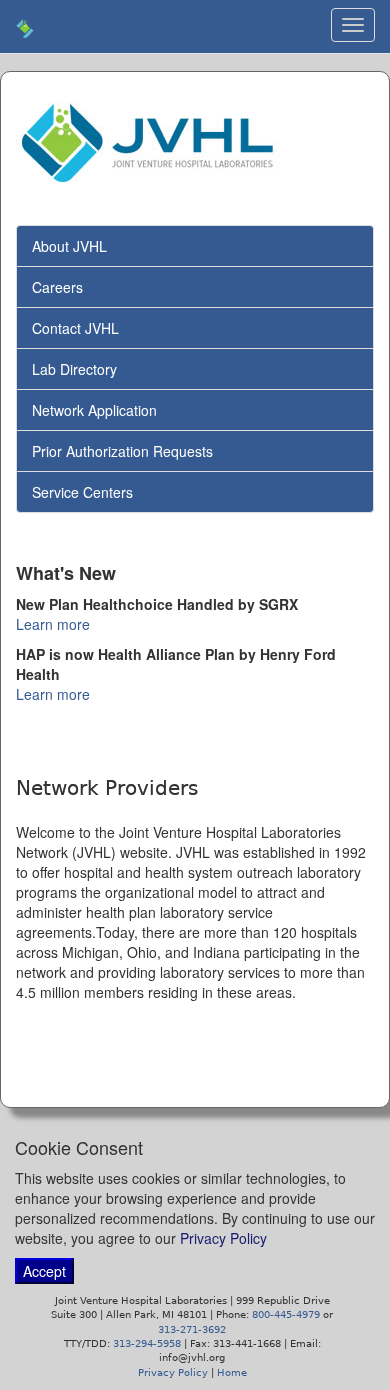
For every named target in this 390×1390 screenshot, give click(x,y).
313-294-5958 (147, 1343)
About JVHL (69, 246)
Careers (57, 287)
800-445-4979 (286, 1314)
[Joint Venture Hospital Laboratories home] (25, 26)
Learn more (53, 624)
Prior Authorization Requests (122, 451)
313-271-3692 (192, 1329)
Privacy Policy (223, 1238)
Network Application (94, 410)
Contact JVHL (75, 328)
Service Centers (82, 492)
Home (232, 1372)
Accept (44, 1271)
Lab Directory (74, 369)
